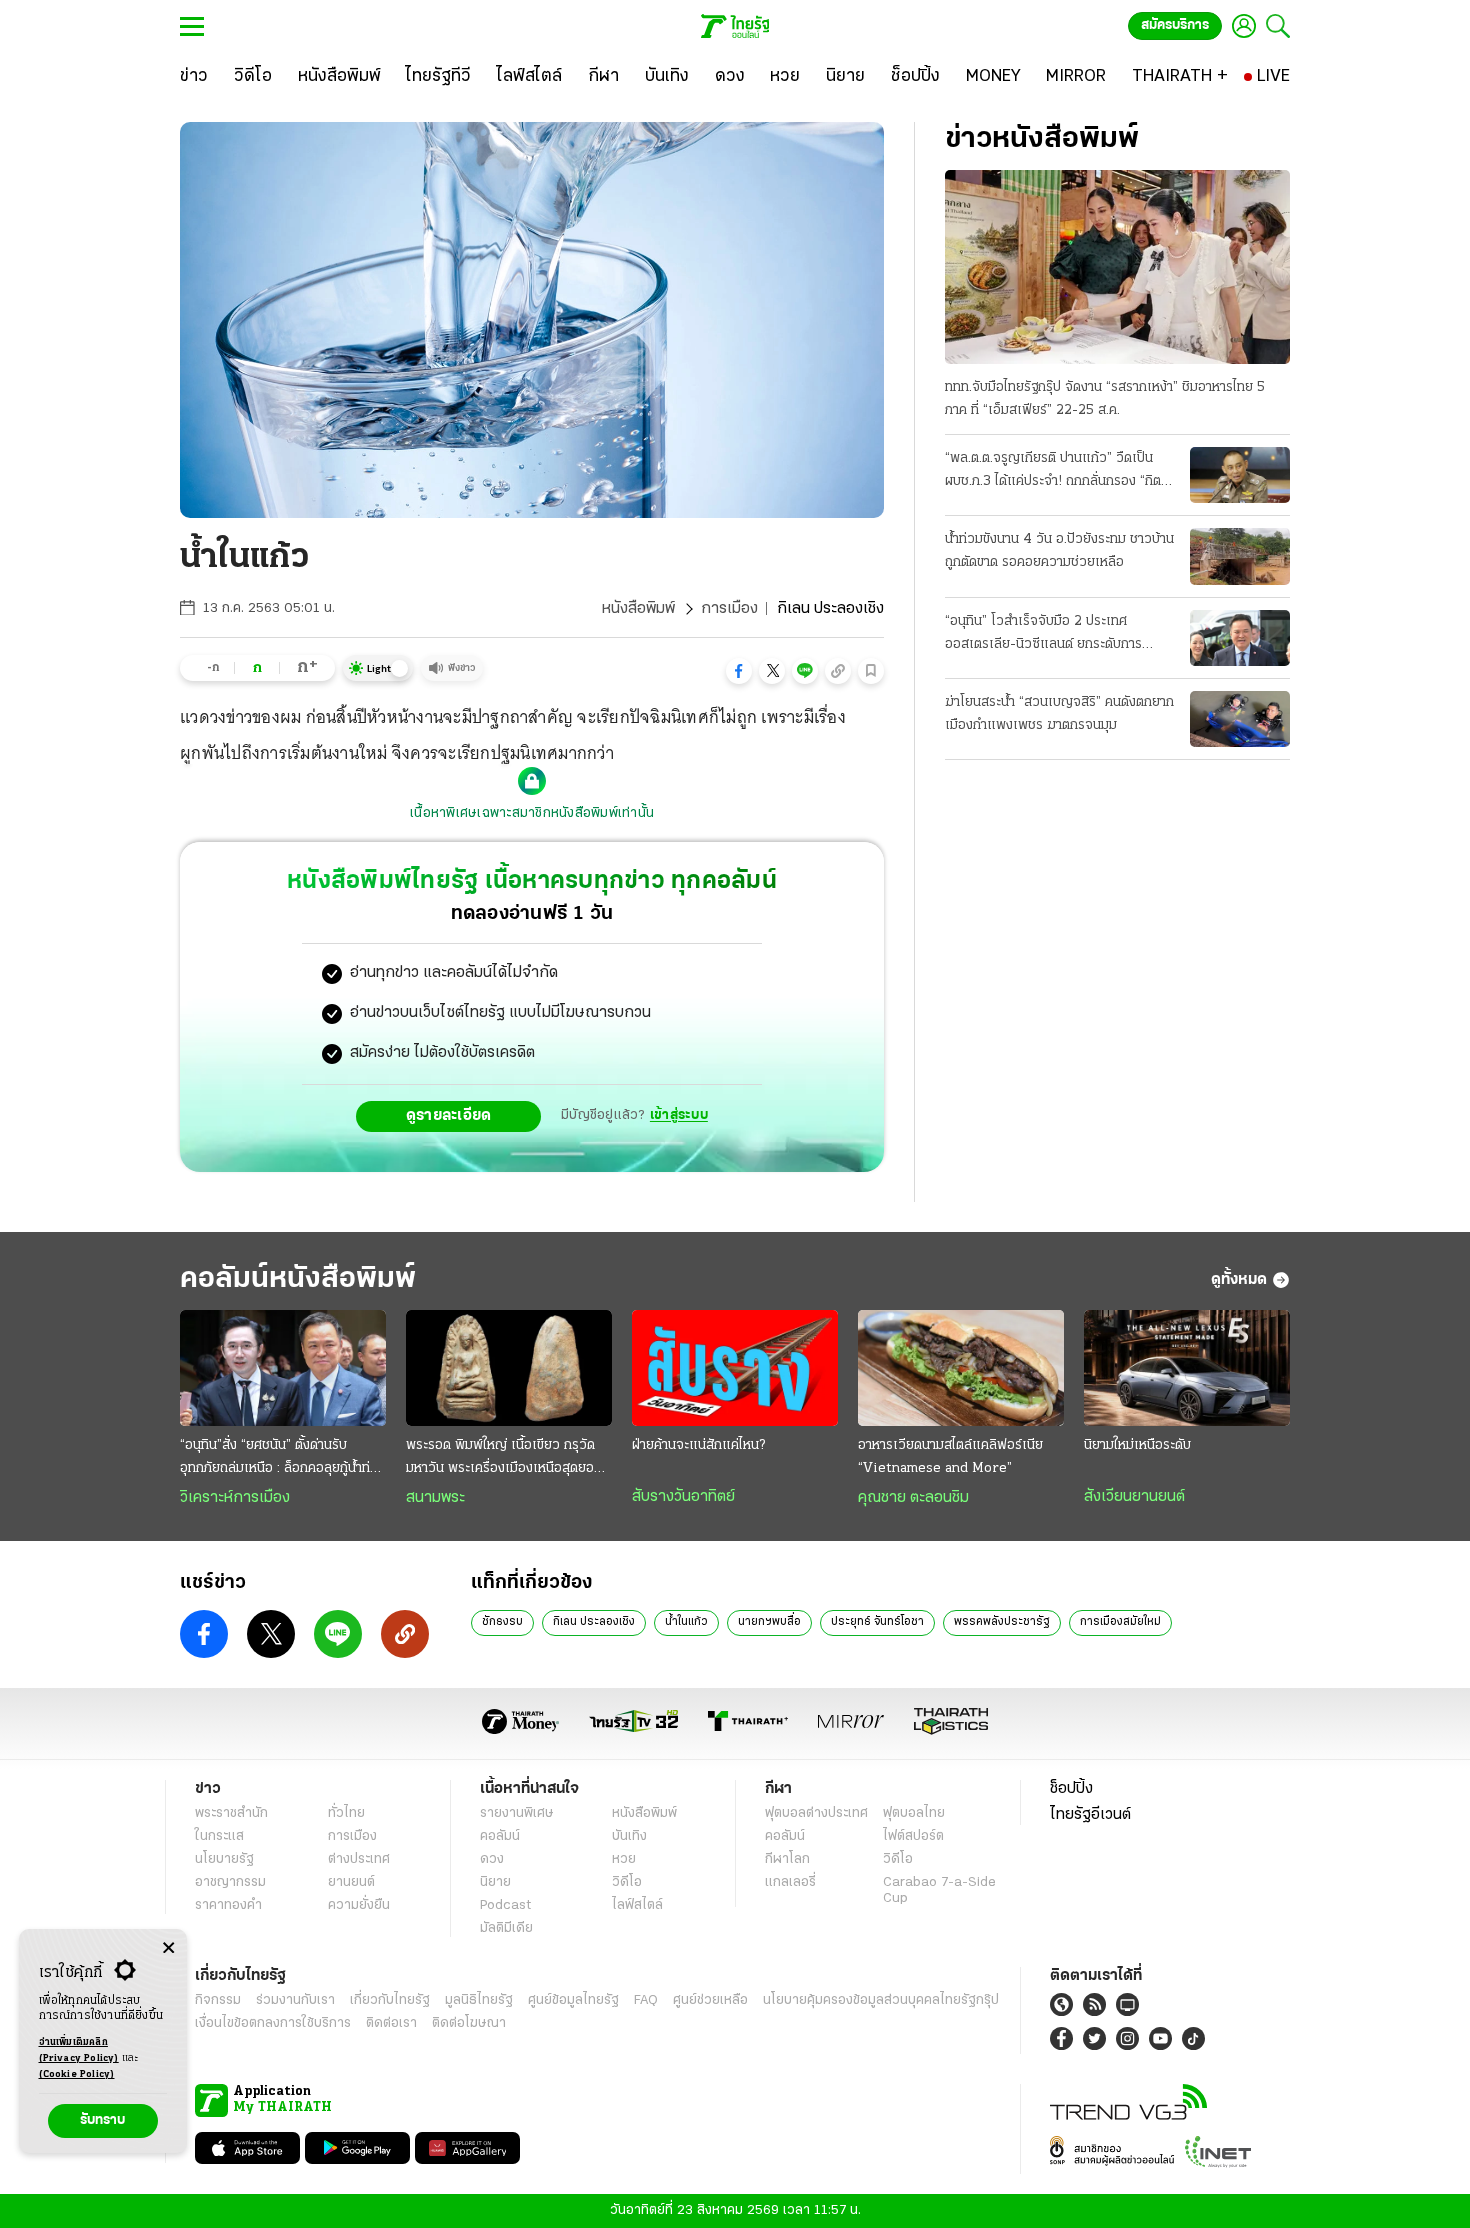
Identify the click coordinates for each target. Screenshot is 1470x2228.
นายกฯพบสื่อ (769, 1622)
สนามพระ (435, 1498)
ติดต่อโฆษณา (469, 2023)
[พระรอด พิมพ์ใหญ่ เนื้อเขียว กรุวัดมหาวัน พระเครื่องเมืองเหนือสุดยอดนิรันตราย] (509, 1368)
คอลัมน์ (500, 1836)
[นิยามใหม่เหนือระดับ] (1187, 1368)
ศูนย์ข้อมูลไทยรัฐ (573, 2000)
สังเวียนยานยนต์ (1134, 1497)
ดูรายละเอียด (449, 1116)
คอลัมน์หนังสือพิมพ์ (298, 1279)
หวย (624, 1859)
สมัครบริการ (1175, 25)
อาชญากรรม (230, 1882)
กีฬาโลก (787, 1859)
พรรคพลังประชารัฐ (1002, 1622)
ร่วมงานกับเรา (295, 2000)
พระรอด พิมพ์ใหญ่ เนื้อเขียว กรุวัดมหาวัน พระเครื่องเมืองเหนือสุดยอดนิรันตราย (508, 1459)
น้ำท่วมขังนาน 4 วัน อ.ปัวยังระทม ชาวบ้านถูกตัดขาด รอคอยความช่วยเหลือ (1059, 551)
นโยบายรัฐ (224, 1859)
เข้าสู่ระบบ (679, 1115)
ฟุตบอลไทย (914, 1813)
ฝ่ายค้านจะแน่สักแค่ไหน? (698, 1445)
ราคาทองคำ (228, 1905)
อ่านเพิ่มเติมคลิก (79, 2050)
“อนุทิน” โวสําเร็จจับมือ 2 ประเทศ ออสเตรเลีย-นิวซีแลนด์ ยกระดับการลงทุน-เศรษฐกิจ (1043, 635)
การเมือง (729, 609)
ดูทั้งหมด (1239, 1280)
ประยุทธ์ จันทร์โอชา (877, 1622)
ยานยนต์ (351, 1882)
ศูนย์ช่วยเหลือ (710, 2000)
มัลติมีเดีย (506, 1928)
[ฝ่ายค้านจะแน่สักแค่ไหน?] (735, 1368)
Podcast (505, 1905)
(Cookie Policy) (77, 2074)
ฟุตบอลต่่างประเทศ (816, 1813)
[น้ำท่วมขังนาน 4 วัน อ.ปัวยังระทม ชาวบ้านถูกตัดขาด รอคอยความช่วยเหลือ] (1240, 556)
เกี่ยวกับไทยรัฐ (390, 2000)
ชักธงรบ (502, 1622)
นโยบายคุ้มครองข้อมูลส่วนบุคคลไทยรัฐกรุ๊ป (881, 2000)
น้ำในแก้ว (686, 1622)
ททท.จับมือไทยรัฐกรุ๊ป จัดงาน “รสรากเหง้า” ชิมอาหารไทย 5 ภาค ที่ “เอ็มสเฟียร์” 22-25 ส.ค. (1105, 399)
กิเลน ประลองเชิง (594, 1622)
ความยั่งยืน (359, 1905)
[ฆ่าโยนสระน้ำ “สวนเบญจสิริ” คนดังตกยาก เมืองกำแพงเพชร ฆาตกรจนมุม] (1240, 719)
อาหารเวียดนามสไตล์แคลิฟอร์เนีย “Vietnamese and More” (950, 1457)
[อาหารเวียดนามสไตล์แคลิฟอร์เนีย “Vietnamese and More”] (961, 1368)
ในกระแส (219, 1836)
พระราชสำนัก (231, 1813)
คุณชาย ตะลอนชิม (913, 1498)
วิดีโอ (627, 1882)
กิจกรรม (218, 2000)
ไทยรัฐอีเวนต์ (1090, 1815)
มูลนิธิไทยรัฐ (479, 2000)
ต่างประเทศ (359, 1859)
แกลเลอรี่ (790, 1882)
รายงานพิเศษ (517, 1813)
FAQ (646, 2000)
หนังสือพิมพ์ (638, 609)
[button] (739, 671)
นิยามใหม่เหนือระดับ (1137, 1445)
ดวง (492, 1859)
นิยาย (495, 1882)
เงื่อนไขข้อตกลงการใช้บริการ (273, 2023)
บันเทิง (629, 1836)
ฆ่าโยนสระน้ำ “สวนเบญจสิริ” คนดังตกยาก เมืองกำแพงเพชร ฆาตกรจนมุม (1059, 714)
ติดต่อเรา (391, 2023)
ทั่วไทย (346, 1813)
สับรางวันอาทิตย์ (683, 1497)
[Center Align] (168, 1948)
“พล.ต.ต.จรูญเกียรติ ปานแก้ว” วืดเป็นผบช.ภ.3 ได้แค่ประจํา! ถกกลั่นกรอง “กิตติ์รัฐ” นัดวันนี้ (1057, 472)
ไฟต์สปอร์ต (913, 1836)
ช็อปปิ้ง (1071, 1789)
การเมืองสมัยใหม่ (1120, 1622)
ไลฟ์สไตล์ (637, 1905)
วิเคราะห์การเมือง (235, 1498)
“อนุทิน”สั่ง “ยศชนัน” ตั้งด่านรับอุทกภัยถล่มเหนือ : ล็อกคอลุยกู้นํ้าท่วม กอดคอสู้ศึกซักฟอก (283, 1459)
